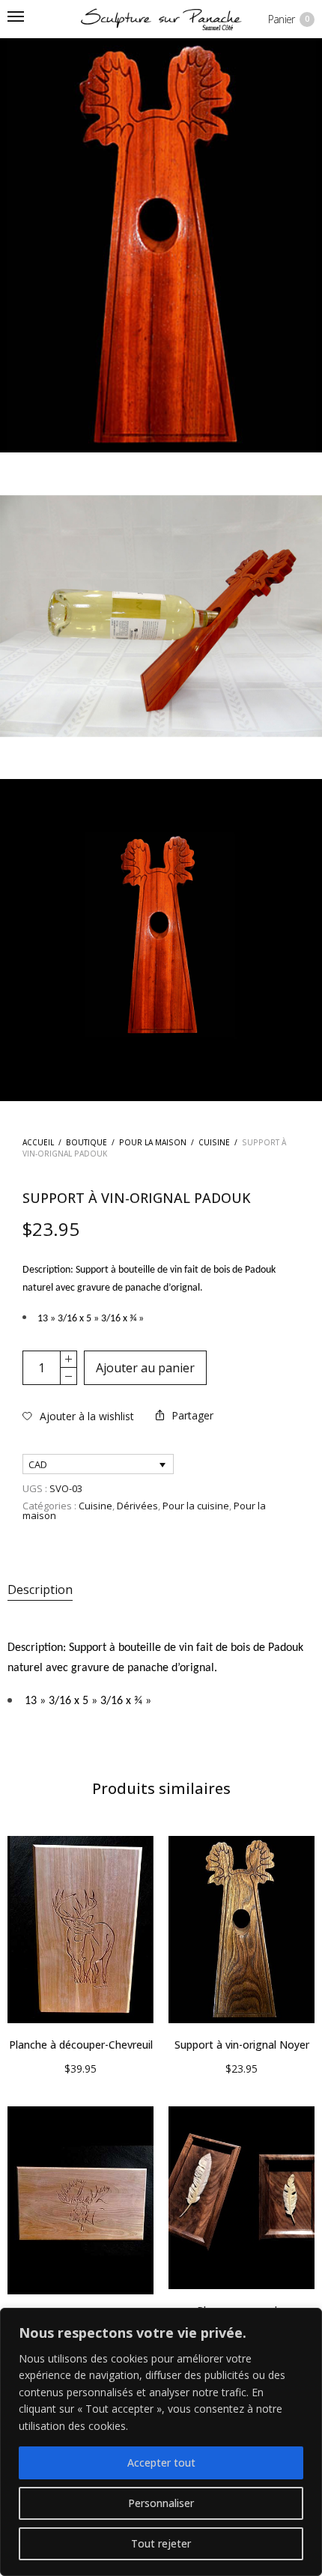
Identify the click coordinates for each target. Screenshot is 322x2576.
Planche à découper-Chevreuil (81, 2045)
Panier (289, 19)
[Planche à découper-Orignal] (80, 2200)
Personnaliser (161, 2503)
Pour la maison (153, 1142)
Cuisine (214, 1142)
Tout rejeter (161, 2543)
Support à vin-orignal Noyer (242, 2045)
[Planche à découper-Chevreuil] (80, 1930)
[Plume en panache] (241, 2198)
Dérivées (137, 1506)
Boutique (86, 1142)
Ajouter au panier (145, 1368)
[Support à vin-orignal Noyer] (241, 1930)
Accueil (38, 1142)
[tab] (161, 1590)
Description (40, 1589)
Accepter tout (161, 2463)
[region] (161, 2442)
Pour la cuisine (196, 1506)
